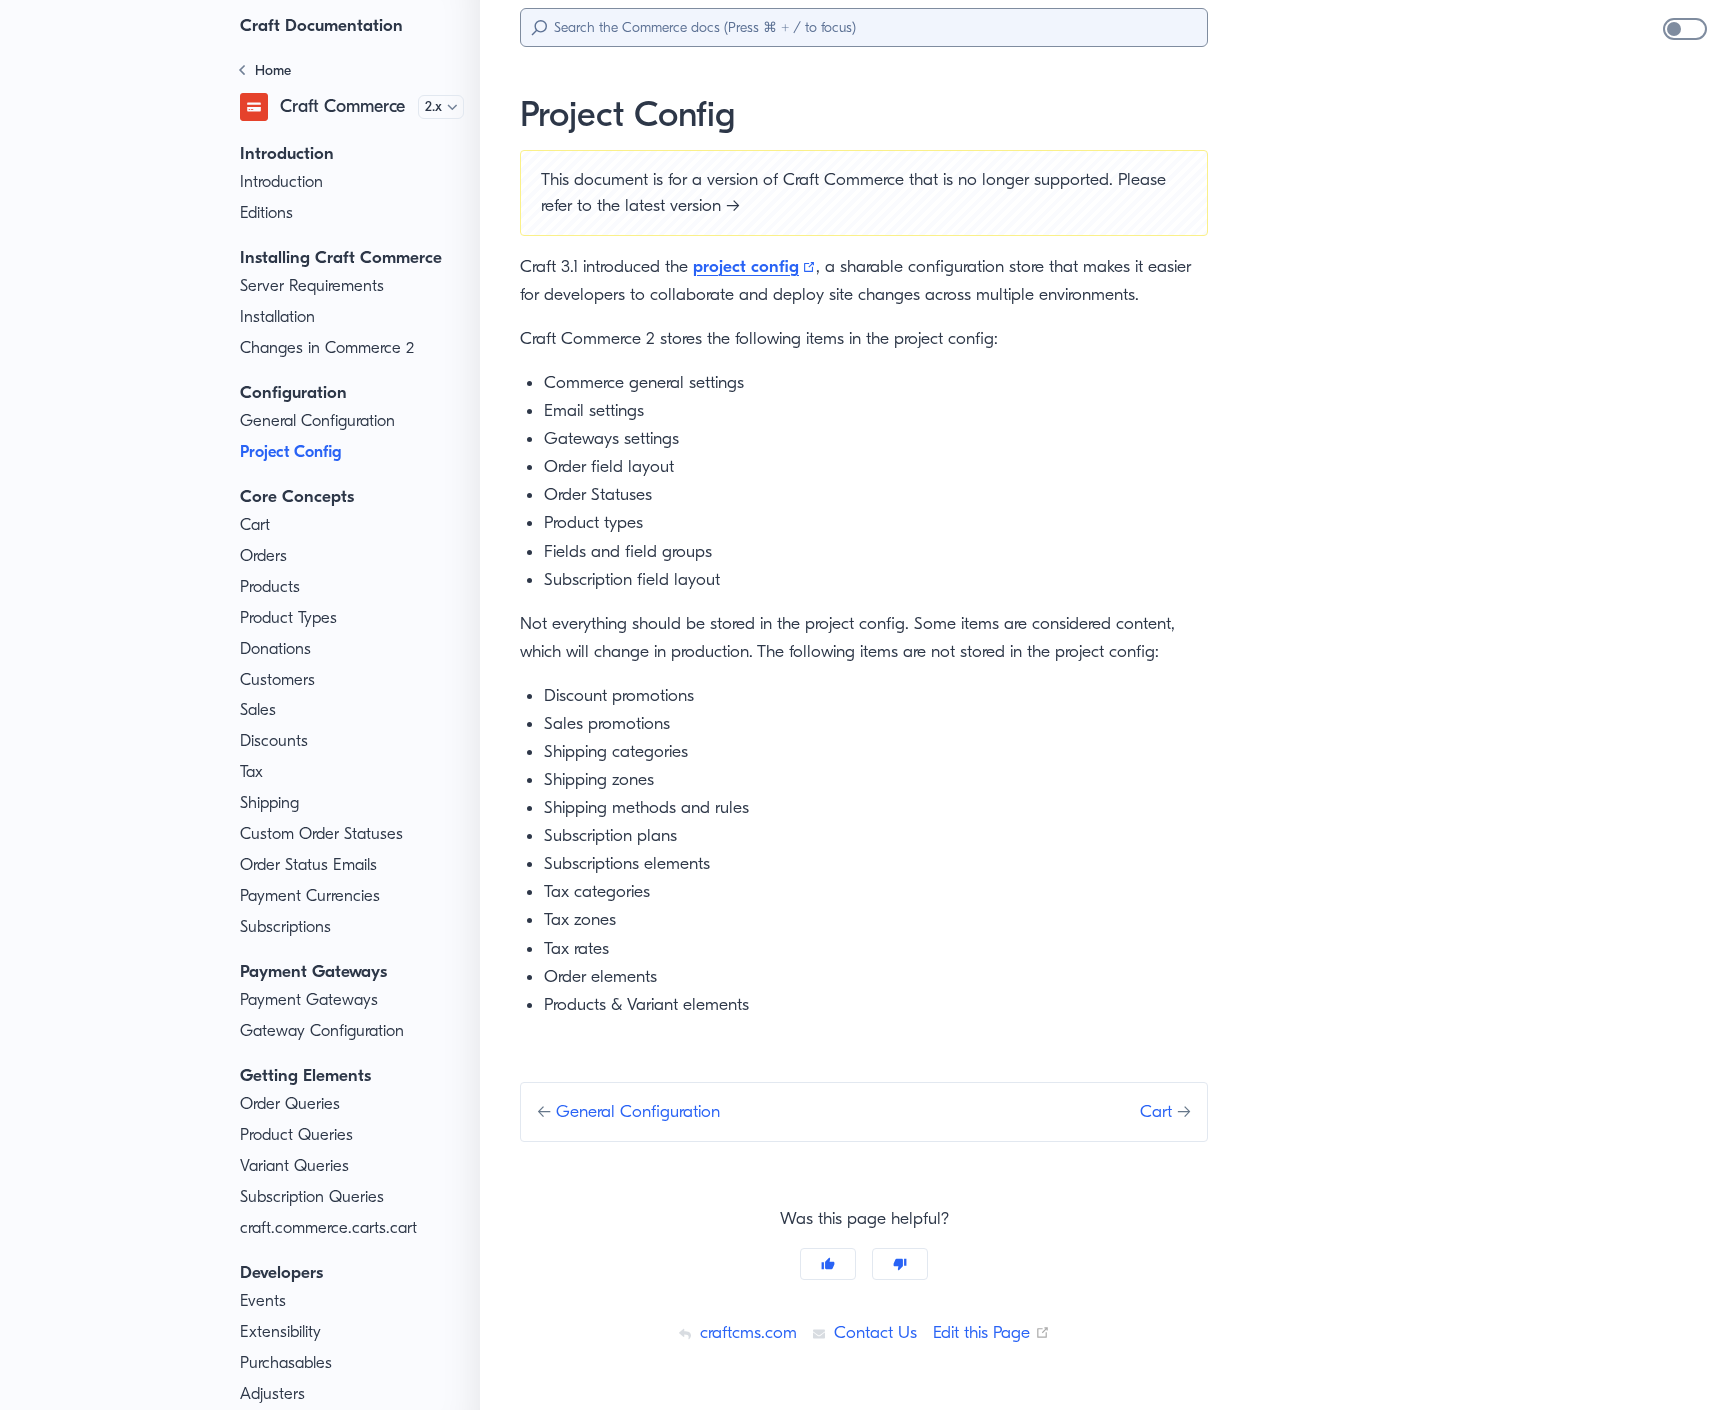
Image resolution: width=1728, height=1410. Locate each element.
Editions (266, 212)
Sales (258, 709)
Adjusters (272, 1393)
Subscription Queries (312, 1196)
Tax (251, 771)
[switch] (1685, 29)
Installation (277, 316)
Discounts (274, 740)
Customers (277, 679)
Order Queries (290, 1103)
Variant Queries (294, 1165)
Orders (263, 555)
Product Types (288, 617)
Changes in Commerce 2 (327, 347)
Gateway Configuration (322, 1030)
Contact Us (873, 1332)
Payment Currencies (310, 895)
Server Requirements (312, 285)
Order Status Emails (308, 864)
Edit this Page (991, 1332)
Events (263, 1300)
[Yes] (828, 1264)
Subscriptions (285, 926)
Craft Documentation (321, 25)
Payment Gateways (309, 999)
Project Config (290, 451)
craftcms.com (746, 1332)
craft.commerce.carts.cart (328, 1227)
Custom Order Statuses (321, 833)
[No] (900, 1264)
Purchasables (286, 1362)
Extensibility (280, 1331)
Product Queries (296, 1134)
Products (270, 586)
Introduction (281, 181)
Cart (255, 524)
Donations (275, 648)
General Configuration (317, 420)
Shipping (269, 802)
